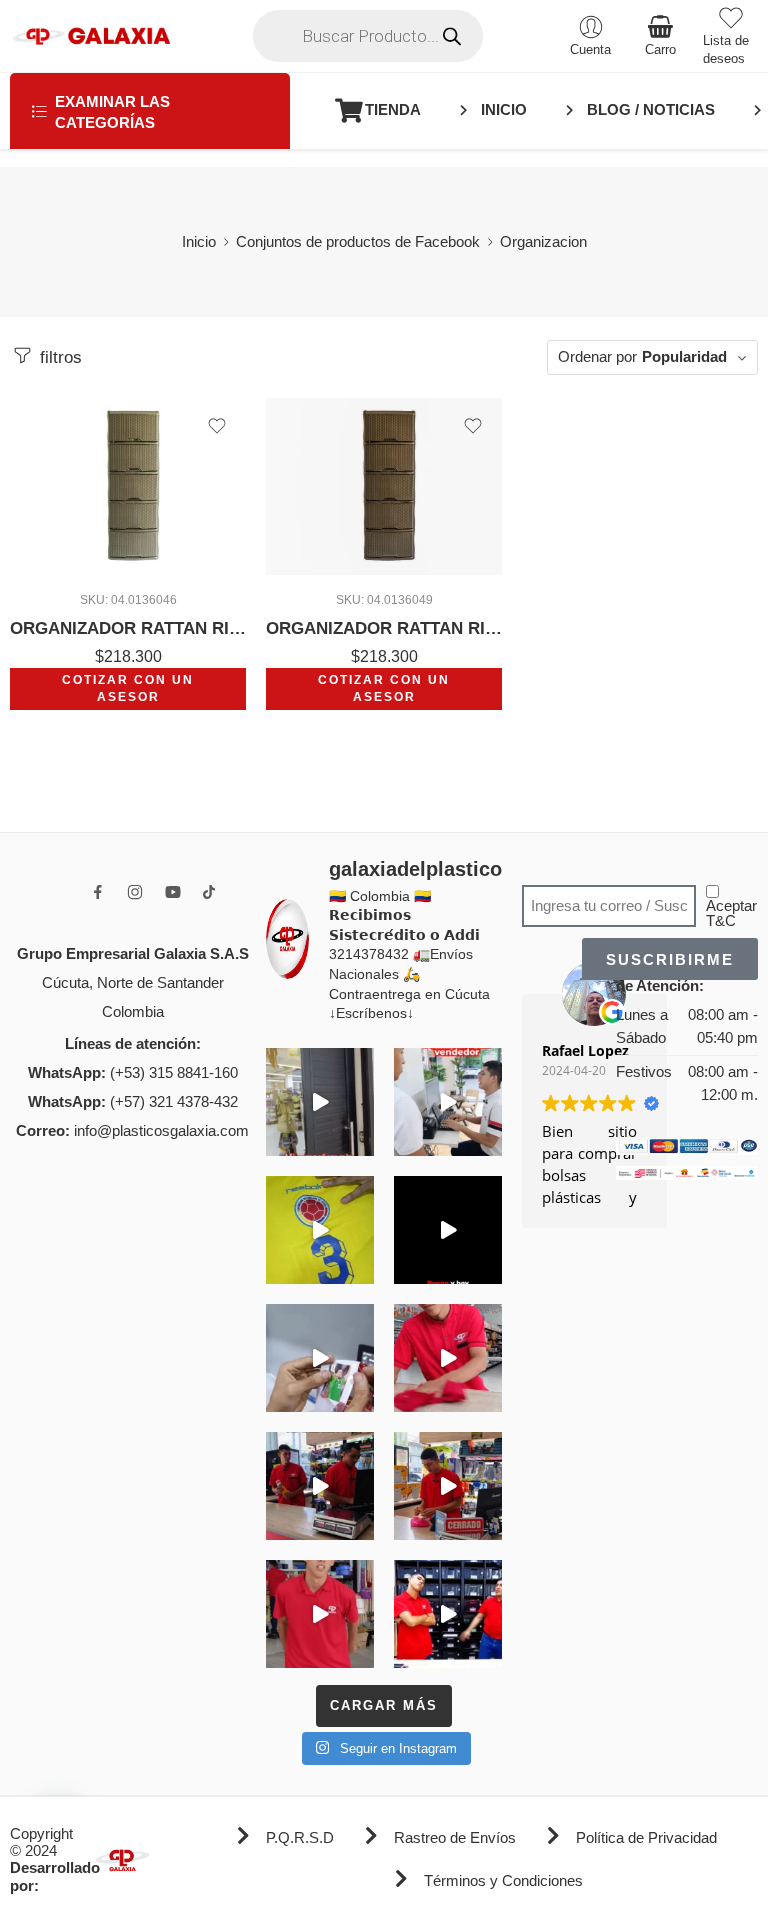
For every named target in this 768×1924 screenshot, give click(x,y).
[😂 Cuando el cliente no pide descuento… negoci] (448, 1102)
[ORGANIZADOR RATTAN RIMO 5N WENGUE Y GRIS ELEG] (128, 486)
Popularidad (684, 357)
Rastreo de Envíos (455, 1838)
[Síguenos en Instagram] (135, 892)
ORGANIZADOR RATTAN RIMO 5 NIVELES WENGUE (384, 628)
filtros (58, 357)
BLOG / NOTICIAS (651, 110)
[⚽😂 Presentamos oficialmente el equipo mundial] (448, 1230)
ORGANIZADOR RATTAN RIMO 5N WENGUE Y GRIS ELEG (128, 628)
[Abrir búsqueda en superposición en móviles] (368, 36)
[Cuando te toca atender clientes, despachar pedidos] (320, 1230)
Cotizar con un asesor (128, 688)
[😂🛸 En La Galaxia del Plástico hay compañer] (320, 1358)
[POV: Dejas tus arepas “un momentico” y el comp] (448, 1486)
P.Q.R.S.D (300, 1838)
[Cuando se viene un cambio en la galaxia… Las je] (320, 1614)
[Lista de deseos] (217, 426)
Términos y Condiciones (503, 1881)
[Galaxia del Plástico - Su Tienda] (91, 36)
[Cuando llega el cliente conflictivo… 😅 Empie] (448, 1614)
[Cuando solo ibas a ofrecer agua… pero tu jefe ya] (320, 1486)
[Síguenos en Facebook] (98, 892)
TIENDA (393, 110)
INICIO (504, 110)
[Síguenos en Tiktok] (209, 892)
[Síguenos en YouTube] (173, 892)
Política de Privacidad (646, 1838)
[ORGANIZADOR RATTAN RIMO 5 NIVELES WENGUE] (384, 486)
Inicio (199, 242)
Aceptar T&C (731, 913)
